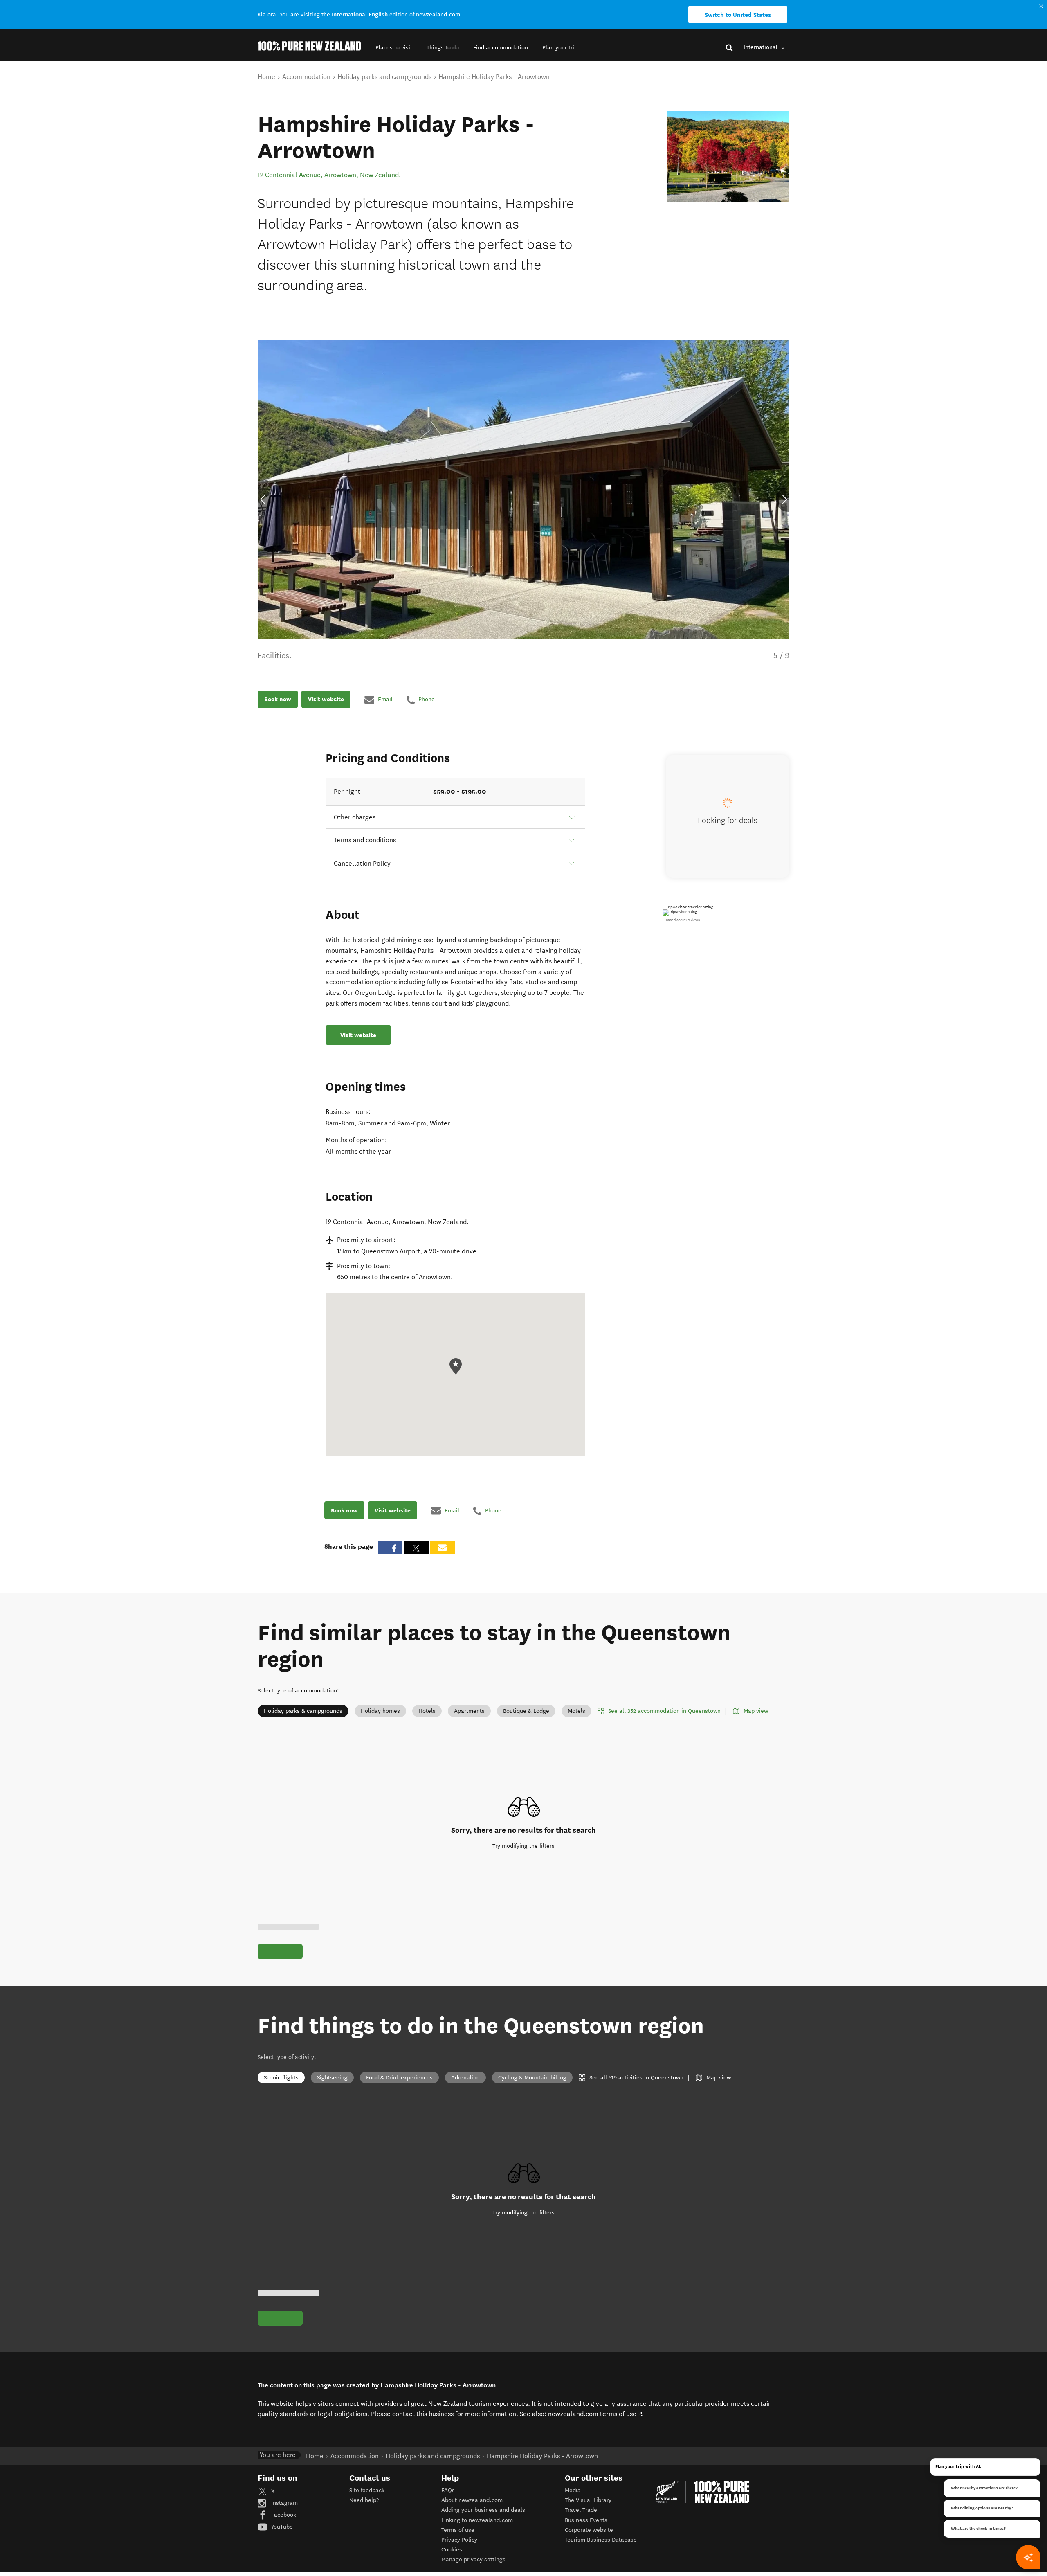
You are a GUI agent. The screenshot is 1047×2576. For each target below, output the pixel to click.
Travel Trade (581, 2510)
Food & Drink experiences (399, 2078)
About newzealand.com (472, 2500)
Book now (278, 700)
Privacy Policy (459, 2540)
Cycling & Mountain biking (532, 2078)
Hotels (427, 1711)
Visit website (326, 700)
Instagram (284, 2503)
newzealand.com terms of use (595, 2414)
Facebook (283, 2515)
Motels (576, 1711)
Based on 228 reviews (683, 920)
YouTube (281, 2527)
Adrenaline (465, 2078)
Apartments (469, 1711)
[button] (394, 48)
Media (573, 2490)
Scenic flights (281, 2078)
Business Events (586, 2520)
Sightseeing (332, 2078)
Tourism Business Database (601, 2540)
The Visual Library (588, 2500)
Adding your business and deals (483, 2510)
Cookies (452, 2550)
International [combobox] (761, 47)
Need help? (364, 2500)
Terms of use (458, 2530)
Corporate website (589, 2530)
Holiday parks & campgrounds (303, 1711)
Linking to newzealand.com (477, 2520)
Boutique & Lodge (526, 1711)
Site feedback (367, 2490)
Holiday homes (380, 1711)
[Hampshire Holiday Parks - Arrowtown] (728, 157)
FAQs (448, 2490)
